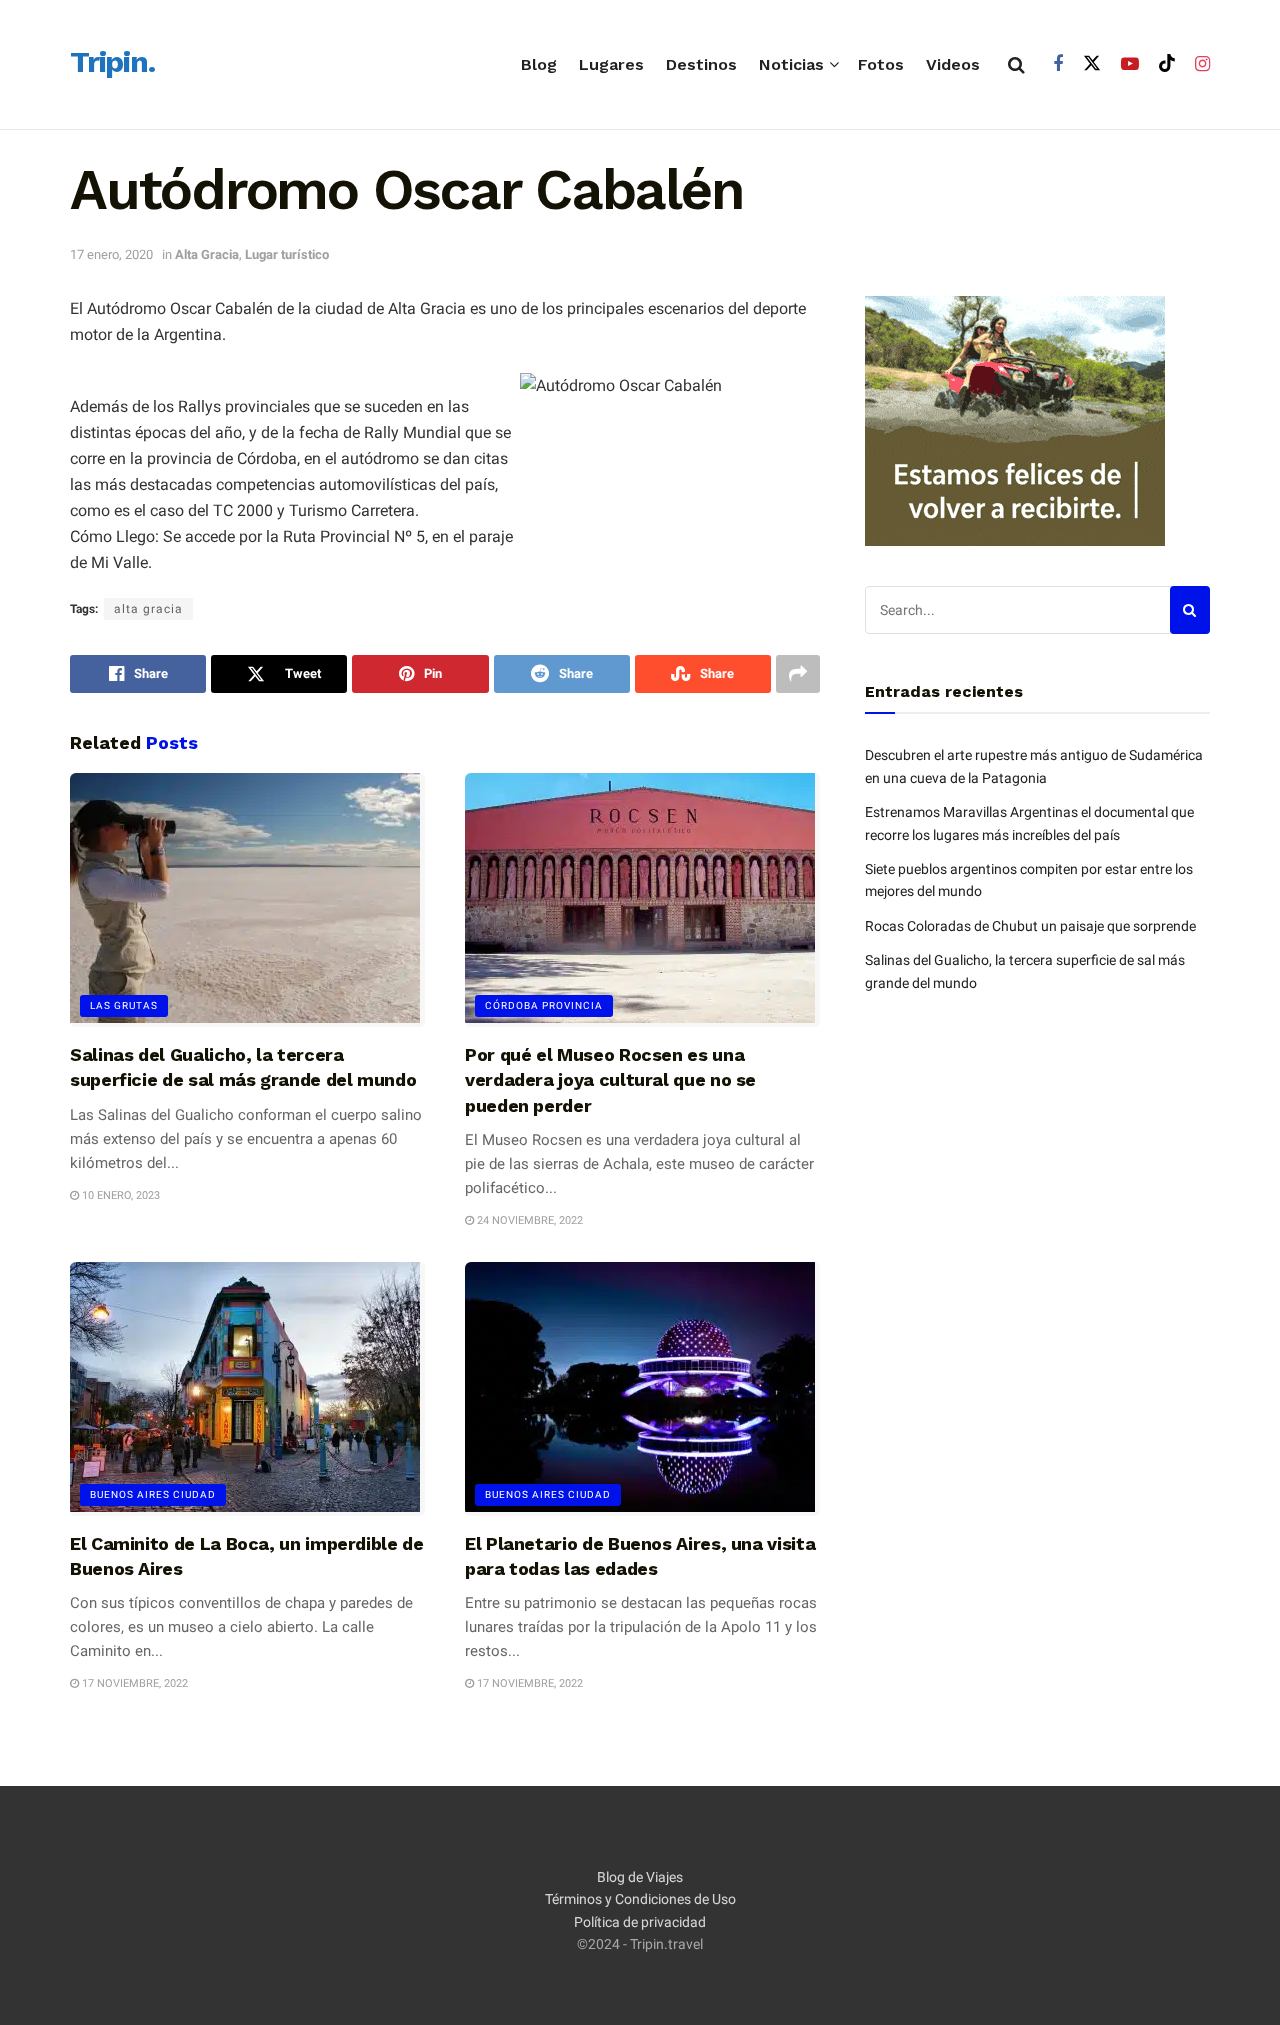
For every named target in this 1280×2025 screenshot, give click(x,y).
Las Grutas (124, 1005)
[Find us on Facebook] (1058, 64)
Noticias (791, 64)
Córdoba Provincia (544, 1005)
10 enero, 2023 (119, 1195)
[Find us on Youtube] (1130, 64)
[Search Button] (1016, 65)
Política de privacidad (640, 1922)
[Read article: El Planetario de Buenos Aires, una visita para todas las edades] (642, 1389)
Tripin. (112, 63)
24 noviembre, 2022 (528, 1220)
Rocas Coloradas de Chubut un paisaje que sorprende (1030, 926)
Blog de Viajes (640, 1877)
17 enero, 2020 (111, 254)
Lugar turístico (287, 254)
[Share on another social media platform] (798, 674)
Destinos (701, 64)
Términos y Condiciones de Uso (640, 1899)
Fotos (881, 64)
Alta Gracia (207, 254)
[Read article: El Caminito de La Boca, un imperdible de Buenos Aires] (247, 1389)
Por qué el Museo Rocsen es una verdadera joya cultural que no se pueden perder (610, 1079)
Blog (539, 64)
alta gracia (148, 609)
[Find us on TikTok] (1167, 64)
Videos (953, 64)
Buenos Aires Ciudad (153, 1494)
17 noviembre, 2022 (133, 1683)
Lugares (611, 64)
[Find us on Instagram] (1202, 64)
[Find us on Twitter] (1092, 64)
